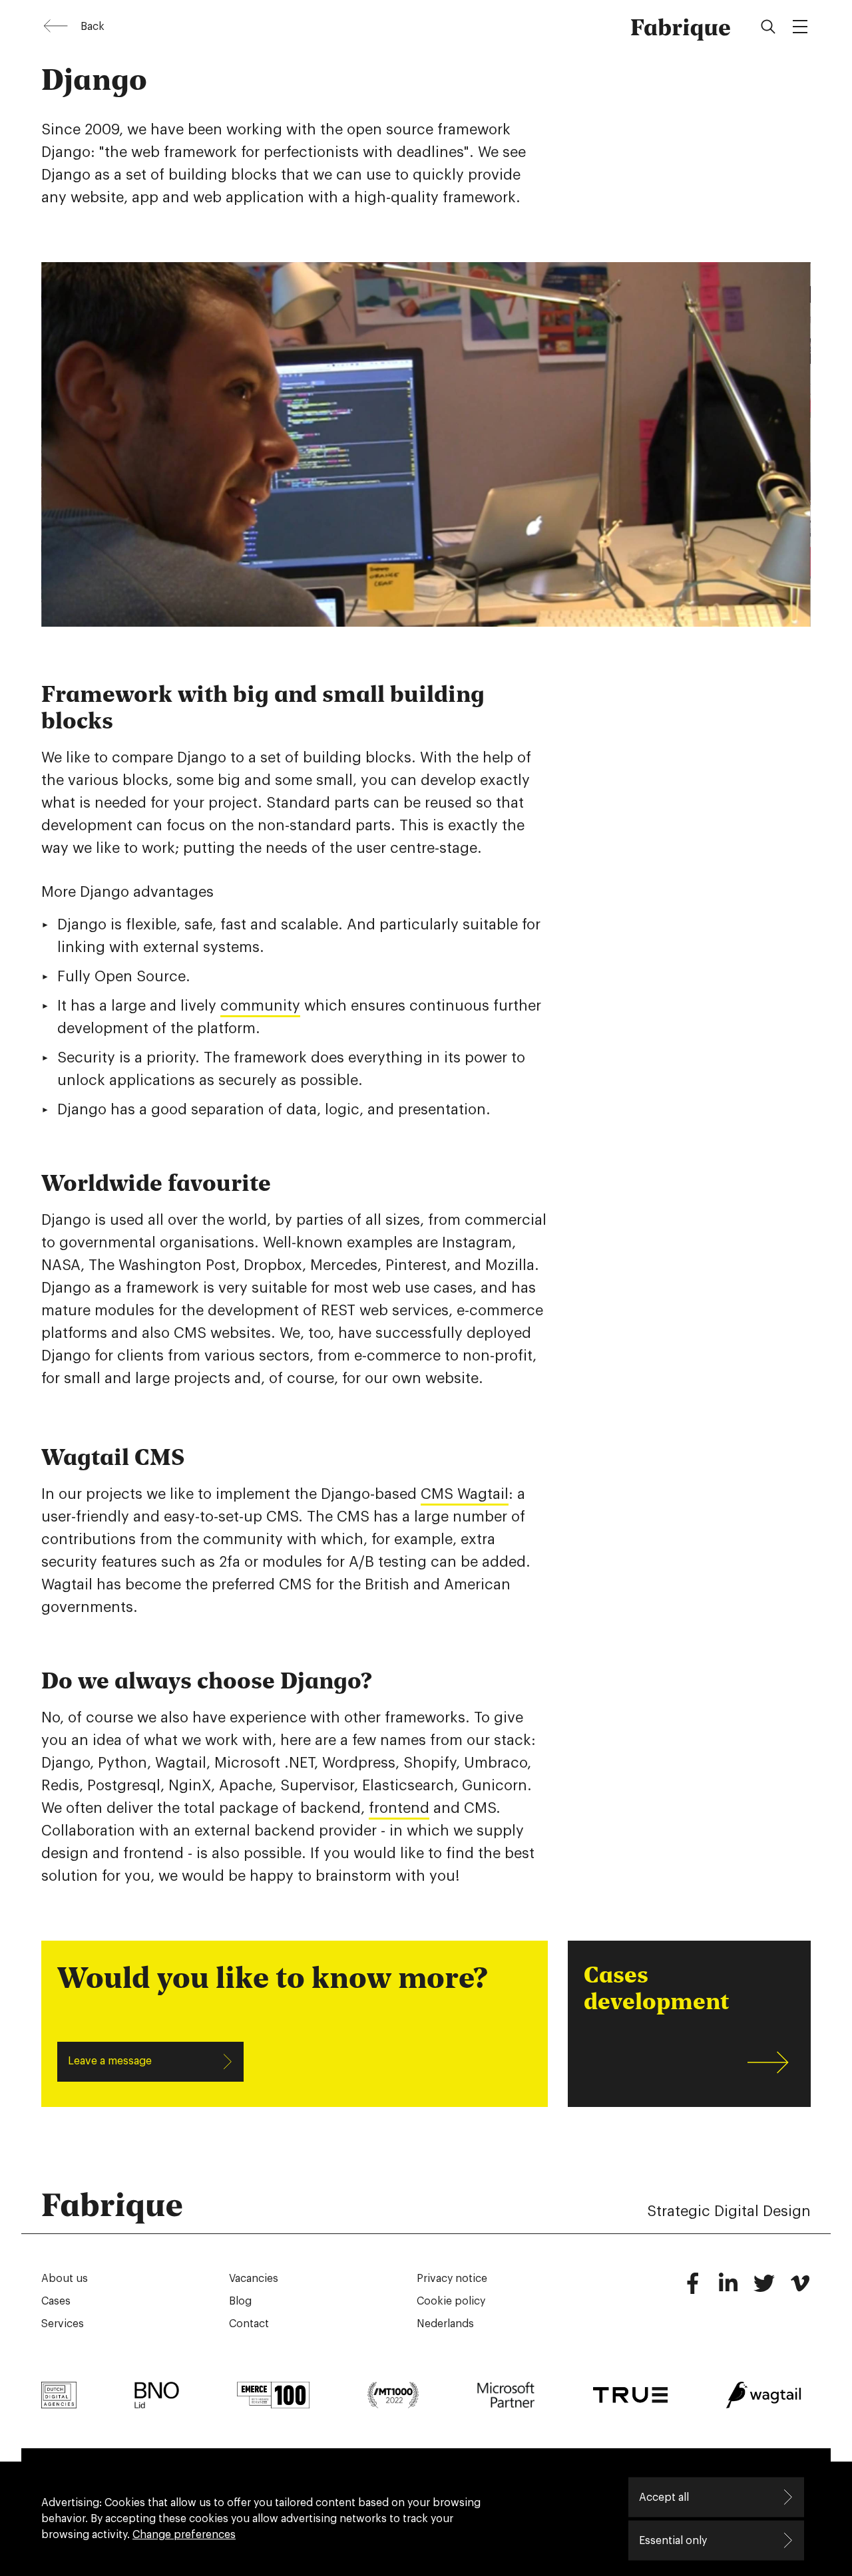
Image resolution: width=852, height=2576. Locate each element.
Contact (249, 2324)
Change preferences (184, 2535)
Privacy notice (452, 2279)
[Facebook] (692, 2289)
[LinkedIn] (728, 2289)
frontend (399, 1808)
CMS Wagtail (465, 1494)
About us (65, 2279)
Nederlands (445, 2324)
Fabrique (681, 27)
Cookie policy (451, 2301)
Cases (56, 2301)
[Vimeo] (800, 2289)
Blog (240, 2301)
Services (63, 2324)
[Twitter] (764, 2289)
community (260, 1006)
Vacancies (254, 2279)
